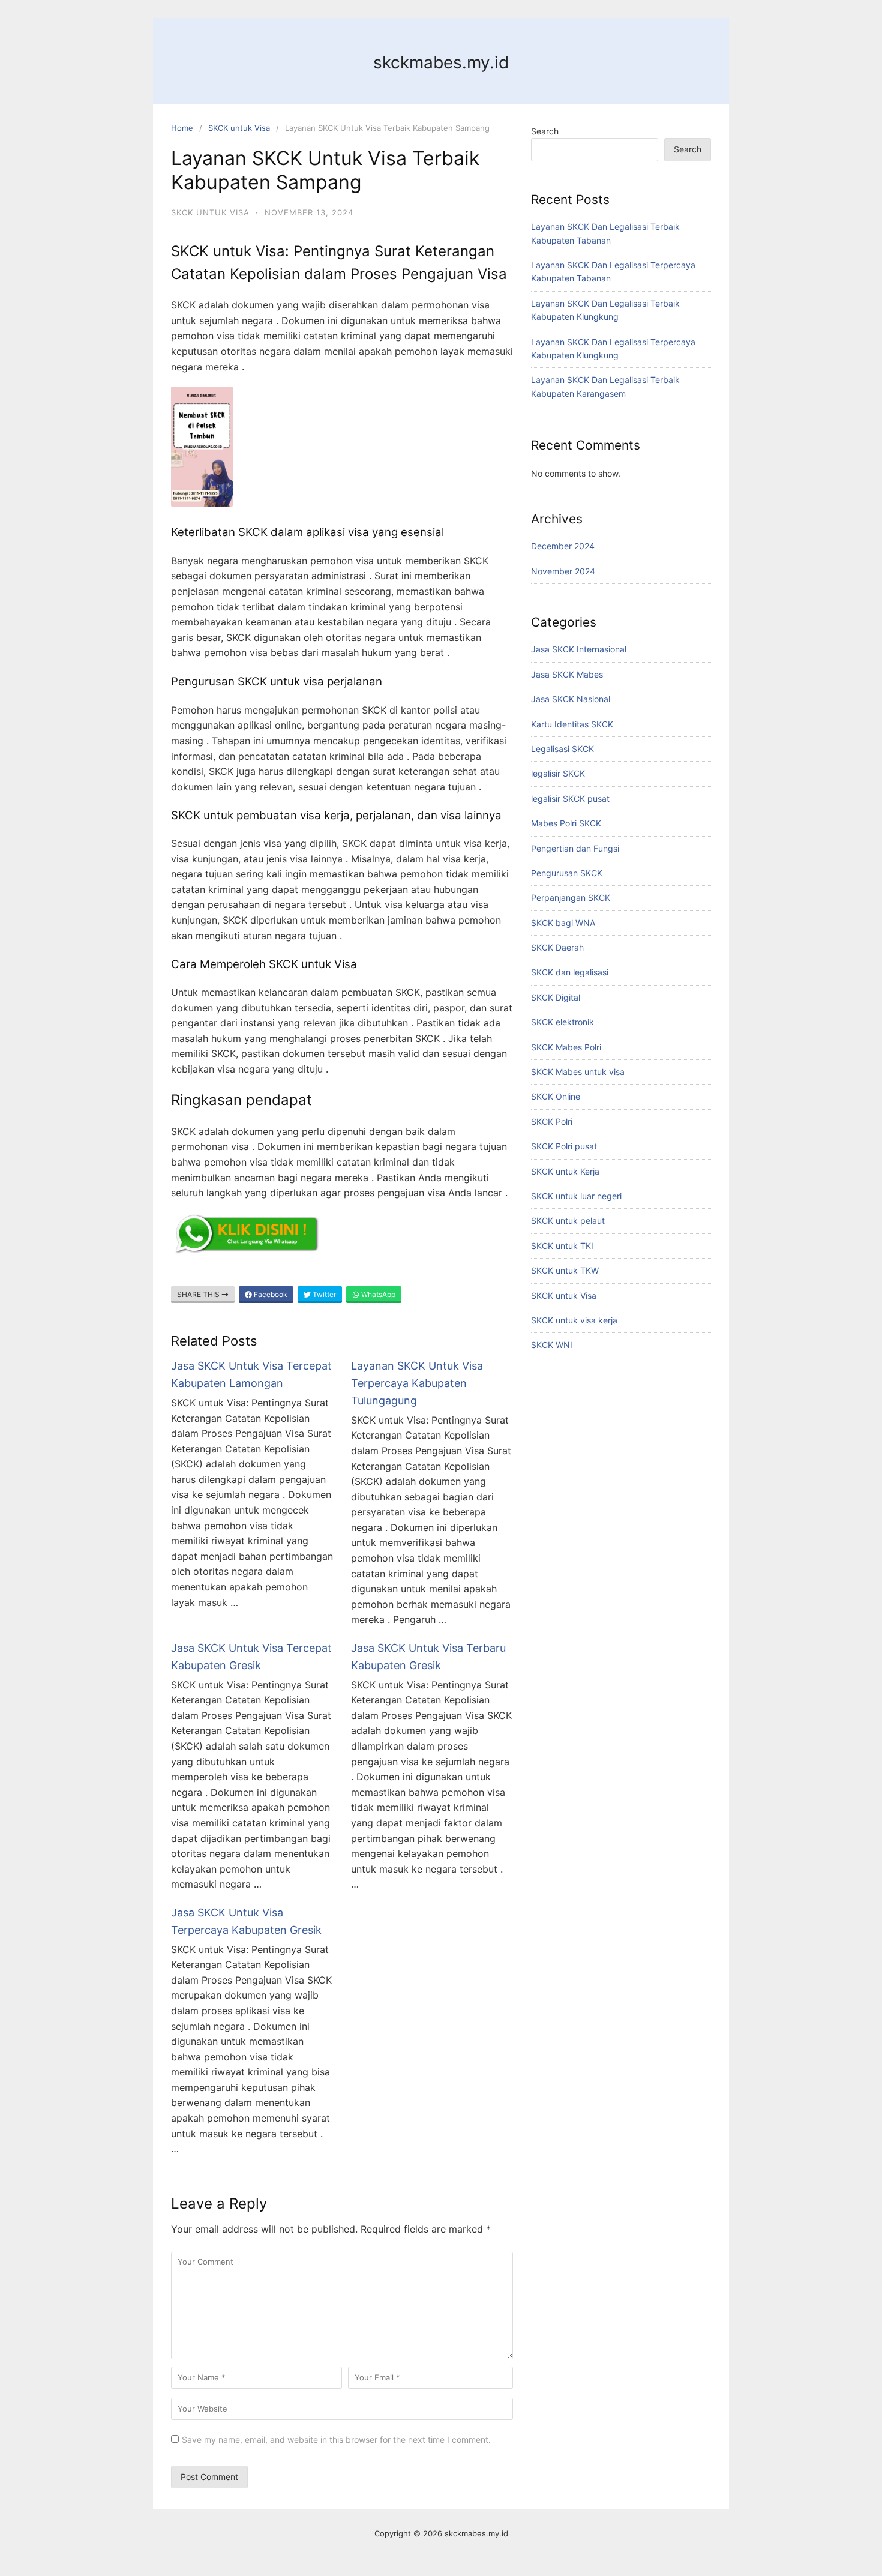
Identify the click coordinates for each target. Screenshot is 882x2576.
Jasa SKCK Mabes (567, 674)
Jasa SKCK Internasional (579, 649)
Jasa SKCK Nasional (571, 699)
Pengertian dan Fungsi (575, 848)
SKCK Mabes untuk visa (578, 1072)
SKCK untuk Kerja (565, 1171)
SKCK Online (556, 1096)
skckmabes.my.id (441, 62)
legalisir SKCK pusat (570, 799)
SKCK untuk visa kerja (574, 1320)
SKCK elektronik (562, 1022)
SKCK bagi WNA (563, 923)
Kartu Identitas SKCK (572, 724)
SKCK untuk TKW (565, 1270)
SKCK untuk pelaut (568, 1220)
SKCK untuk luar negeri (576, 1196)
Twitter (323, 1294)
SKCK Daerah (557, 947)
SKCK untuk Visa (239, 128)
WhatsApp (377, 1294)
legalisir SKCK (558, 773)
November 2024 (563, 571)
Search (545, 131)
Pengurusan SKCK (567, 873)
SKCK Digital (556, 997)
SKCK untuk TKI (562, 1246)
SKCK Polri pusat (564, 1146)
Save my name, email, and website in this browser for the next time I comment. (336, 2439)
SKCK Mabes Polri (566, 1047)
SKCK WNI (552, 1345)
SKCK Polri (552, 1121)
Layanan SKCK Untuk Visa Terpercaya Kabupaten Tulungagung (417, 1383)
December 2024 (563, 546)
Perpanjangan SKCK (571, 898)
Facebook (270, 1294)
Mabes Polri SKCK (566, 823)
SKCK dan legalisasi (570, 972)
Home (182, 128)
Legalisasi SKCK (562, 749)
